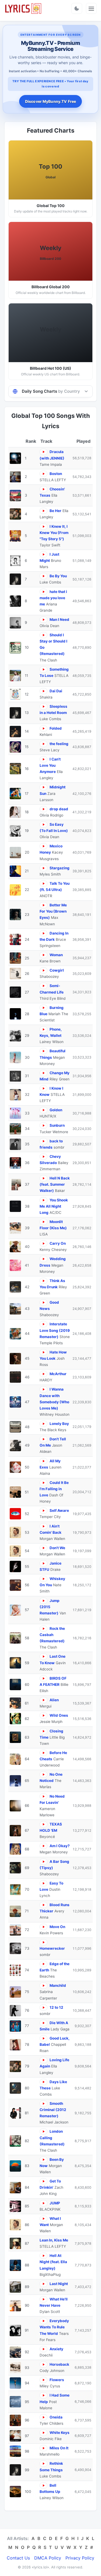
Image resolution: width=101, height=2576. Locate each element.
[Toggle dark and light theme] (77, 8)
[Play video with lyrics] (43, 452)
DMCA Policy (48, 2558)
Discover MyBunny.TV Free (50, 101)
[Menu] (91, 8)
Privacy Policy (80, 2558)
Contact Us (18, 2558)
